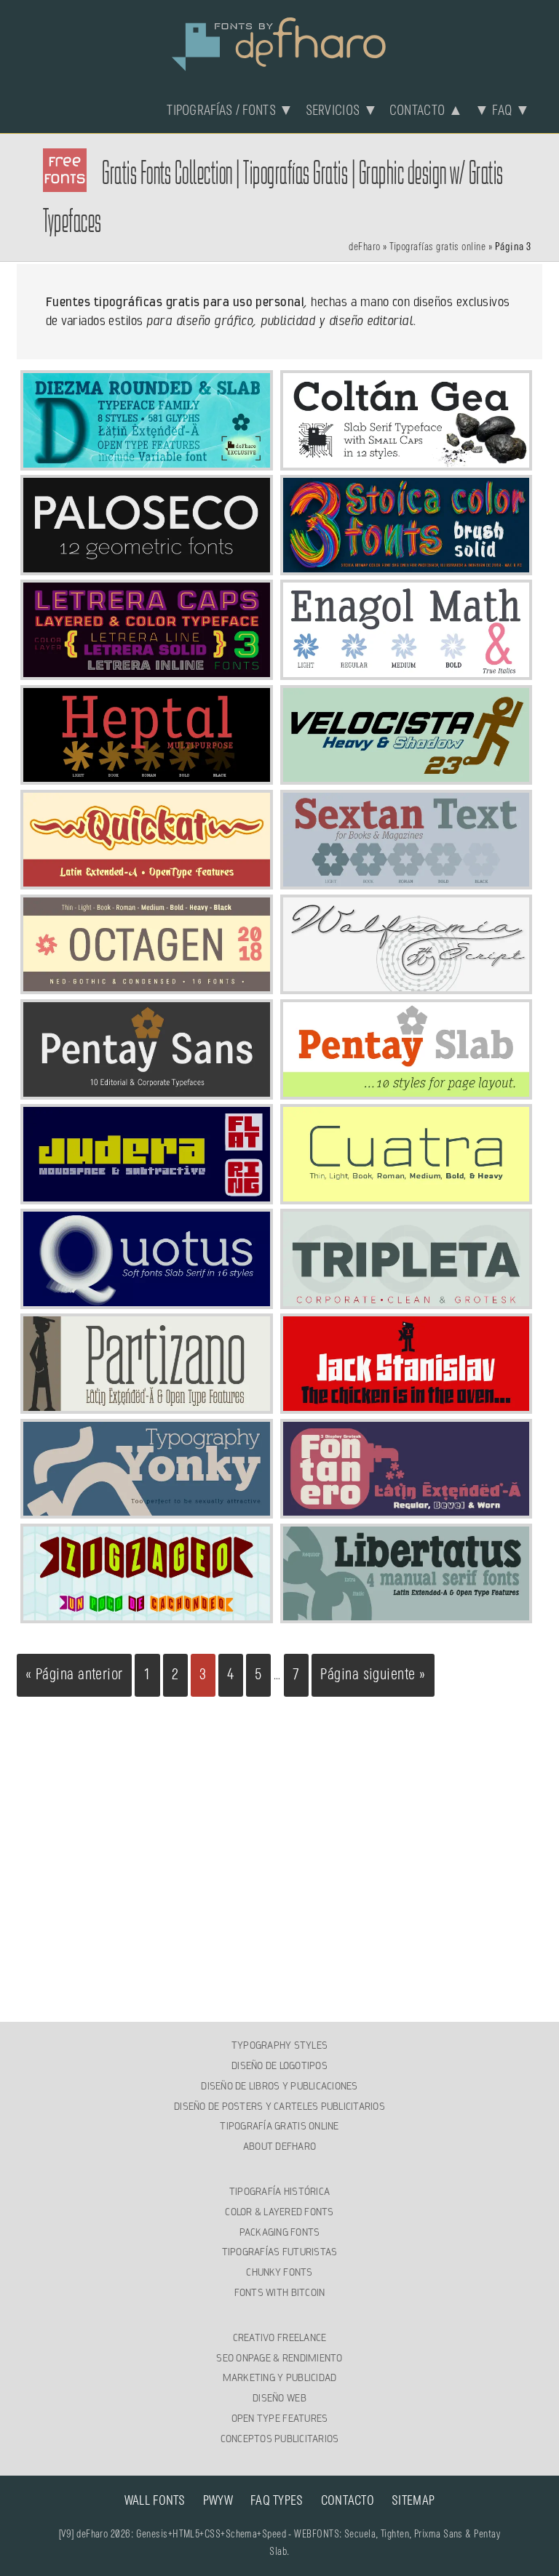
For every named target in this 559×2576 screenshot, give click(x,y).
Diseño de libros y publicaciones (279, 2086)
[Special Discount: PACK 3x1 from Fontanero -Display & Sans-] (407, 1510)
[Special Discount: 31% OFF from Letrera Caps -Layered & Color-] (147, 671)
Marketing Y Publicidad (280, 2377)
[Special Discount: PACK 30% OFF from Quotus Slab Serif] (147, 1300)
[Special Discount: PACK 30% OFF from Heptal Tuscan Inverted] (147, 776)
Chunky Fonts (279, 2272)
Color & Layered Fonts (279, 2212)
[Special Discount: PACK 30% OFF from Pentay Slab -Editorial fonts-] (407, 1091)
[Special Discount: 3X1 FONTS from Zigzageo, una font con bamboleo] (147, 1615)
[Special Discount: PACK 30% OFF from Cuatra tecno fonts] (407, 1196)
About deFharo (279, 2146)
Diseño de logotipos (279, 2065)
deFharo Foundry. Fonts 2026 (279, 42)
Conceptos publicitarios (280, 2439)
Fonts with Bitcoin (280, 2292)
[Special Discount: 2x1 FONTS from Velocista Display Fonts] (407, 776)
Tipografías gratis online (437, 247)
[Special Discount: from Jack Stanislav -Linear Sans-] (407, 1405)
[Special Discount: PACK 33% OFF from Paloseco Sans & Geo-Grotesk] (147, 567)
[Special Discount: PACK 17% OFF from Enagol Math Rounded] (407, 671)
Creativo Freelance (280, 2337)
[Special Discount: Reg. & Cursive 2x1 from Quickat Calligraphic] (147, 881)
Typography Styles (279, 2045)
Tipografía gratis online (279, 2126)
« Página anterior (74, 1675)
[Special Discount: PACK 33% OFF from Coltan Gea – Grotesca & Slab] (407, 462)
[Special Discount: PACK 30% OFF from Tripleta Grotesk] (407, 1300)
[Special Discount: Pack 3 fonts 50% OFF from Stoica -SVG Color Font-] (407, 567)
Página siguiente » (373, 1675)
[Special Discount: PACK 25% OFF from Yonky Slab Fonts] (147, 1510)
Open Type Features (280, 2418)
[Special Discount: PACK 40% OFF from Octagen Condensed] (147, 985)
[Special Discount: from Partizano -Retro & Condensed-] (147, 1405)
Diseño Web (279, 2398)
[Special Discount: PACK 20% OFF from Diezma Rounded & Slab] (147, 462)
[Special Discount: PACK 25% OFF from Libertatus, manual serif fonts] (407, 1615)
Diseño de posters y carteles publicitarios (279, 2106)
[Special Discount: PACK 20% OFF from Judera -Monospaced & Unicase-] (147, 1196)
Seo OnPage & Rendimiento (279, 2358)
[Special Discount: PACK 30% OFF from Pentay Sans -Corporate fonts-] (147, 1091)
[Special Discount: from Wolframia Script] (407, 985)
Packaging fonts (280, 2232)
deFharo (364, 247)
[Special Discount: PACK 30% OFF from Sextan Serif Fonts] (407, 881)
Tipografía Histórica (279, 2191)
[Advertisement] (280, 1828)
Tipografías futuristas (280, 2252)
